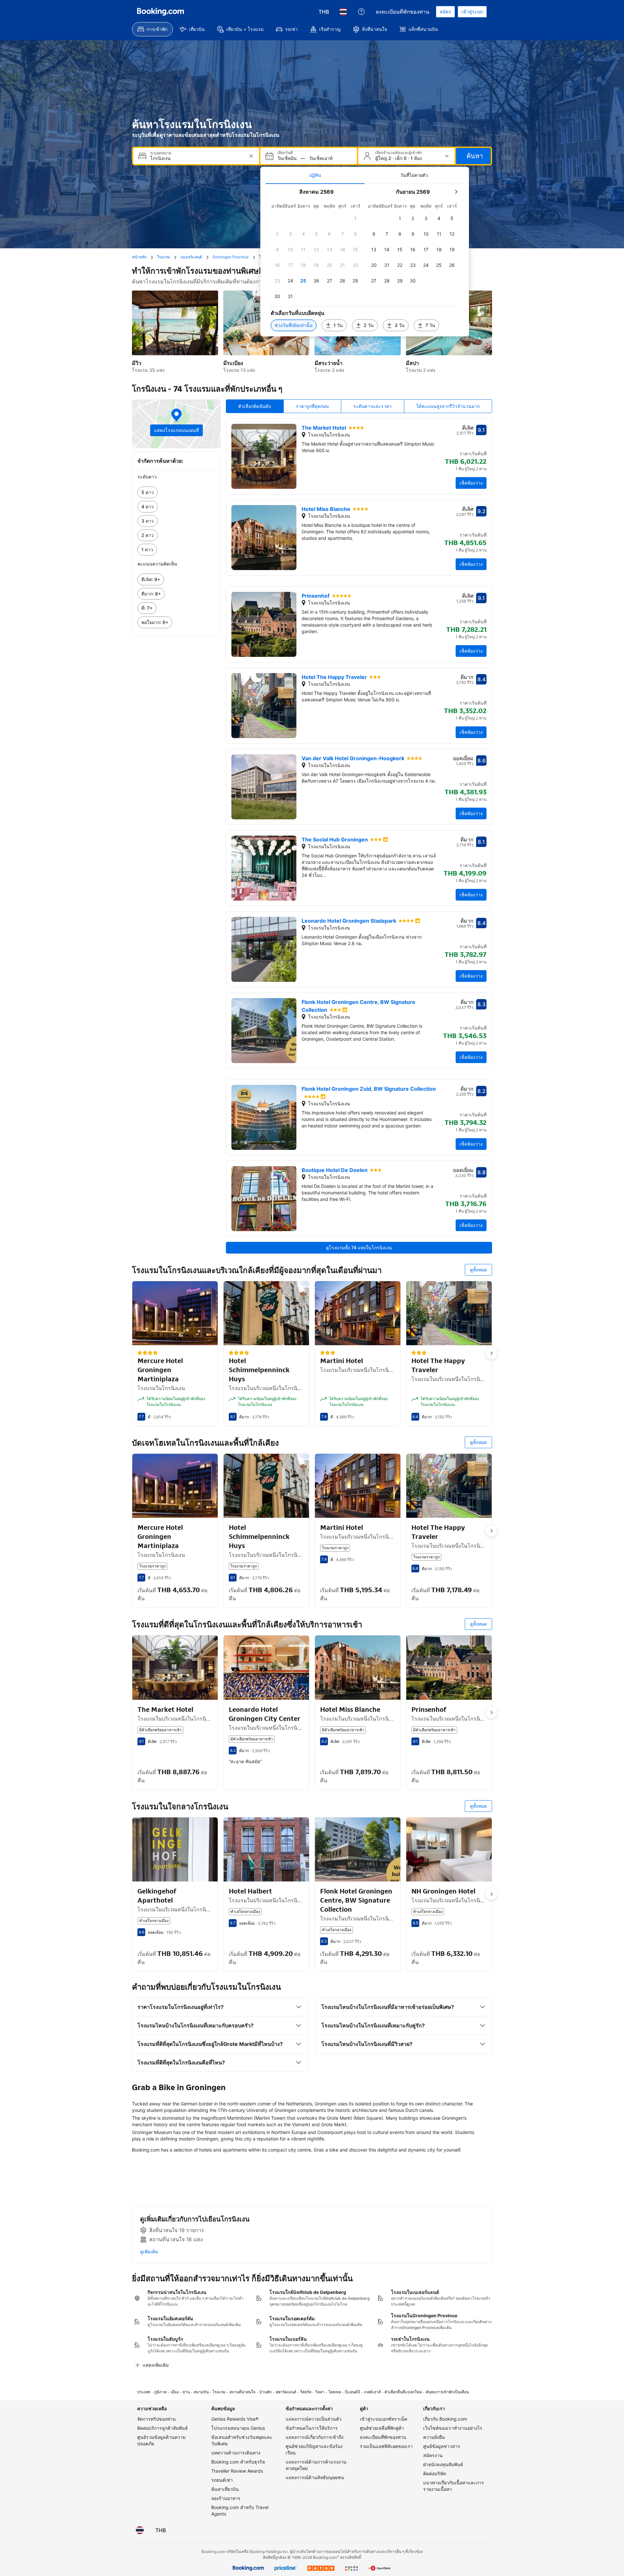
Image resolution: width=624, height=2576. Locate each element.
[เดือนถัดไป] (456, 192)
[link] (176, 492)
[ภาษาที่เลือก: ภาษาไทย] (343, 12)
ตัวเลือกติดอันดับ (255, 406)
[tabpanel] (365, 260)
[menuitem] (152, 29)
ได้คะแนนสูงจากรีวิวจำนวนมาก (448, 406)
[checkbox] (356, 218)
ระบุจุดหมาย (161, 153)
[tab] (315, 175)
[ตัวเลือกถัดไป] (491, 1353)
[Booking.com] (161, 12)
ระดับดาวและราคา (372, 406)
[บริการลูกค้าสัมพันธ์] (361, 12)
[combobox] (197, 158)
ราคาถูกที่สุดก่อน (312, 406)
